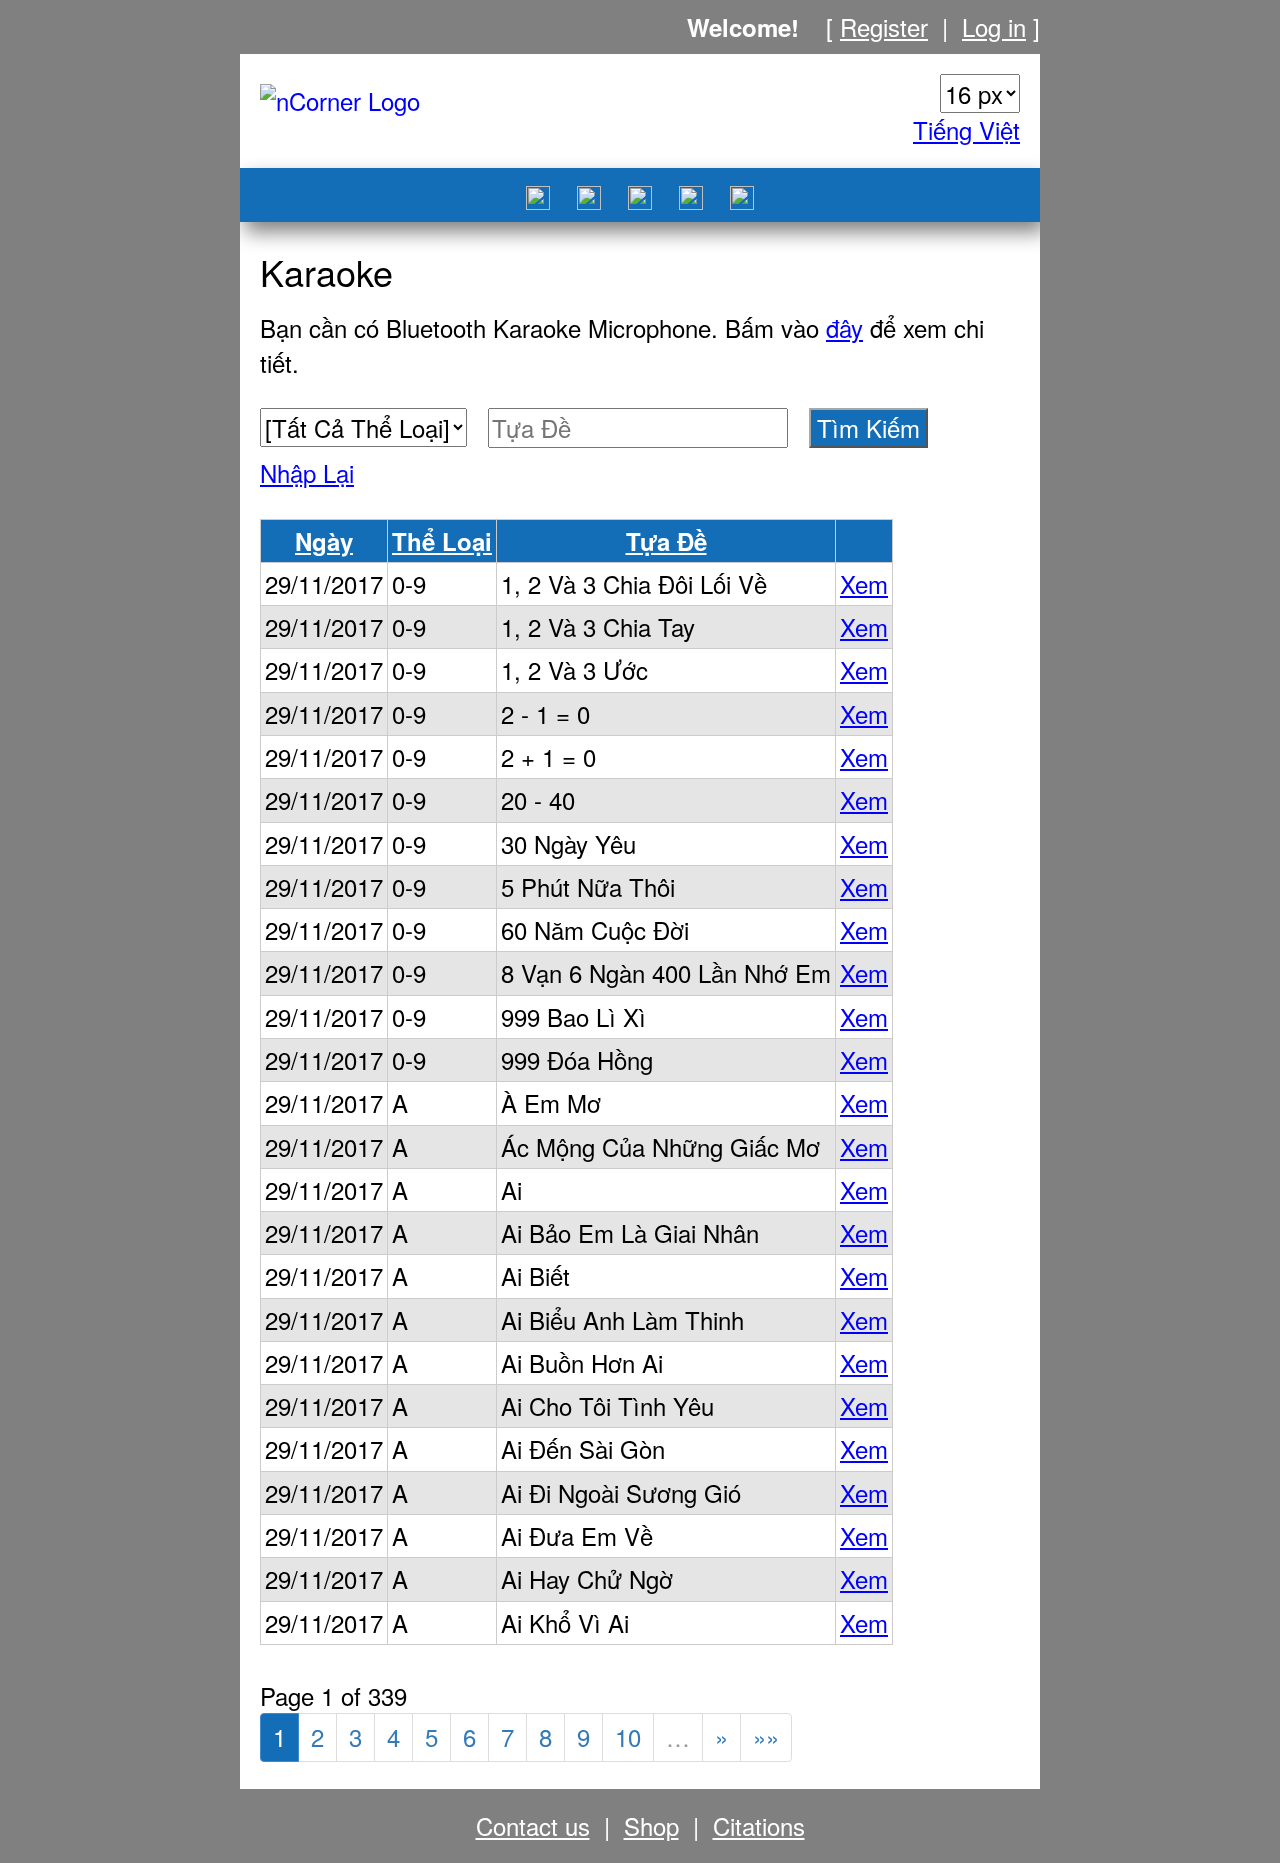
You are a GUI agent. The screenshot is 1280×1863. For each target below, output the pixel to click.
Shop (651, 1825)
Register (884, 26)
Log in (994, 26)
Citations (759, 1825)
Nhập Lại (307, 472)
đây (844, 327)
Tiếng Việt (966, 129)
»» (766, 1736)
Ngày (324, 541)
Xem (864, 583)
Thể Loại (442, 541)
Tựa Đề (666, 541)
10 (628, 1736)
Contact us (533, 1825)
